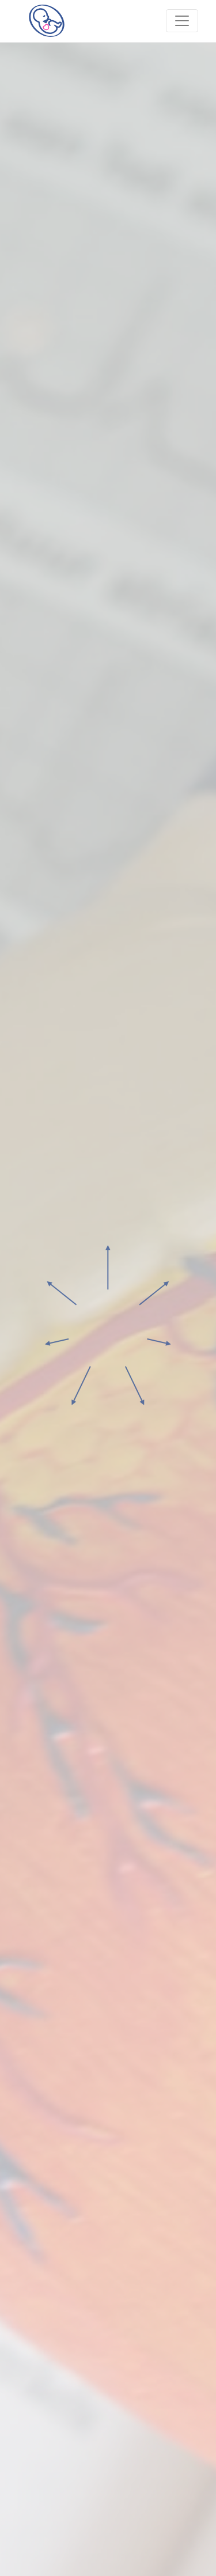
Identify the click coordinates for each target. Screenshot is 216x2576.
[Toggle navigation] (182, 21)
